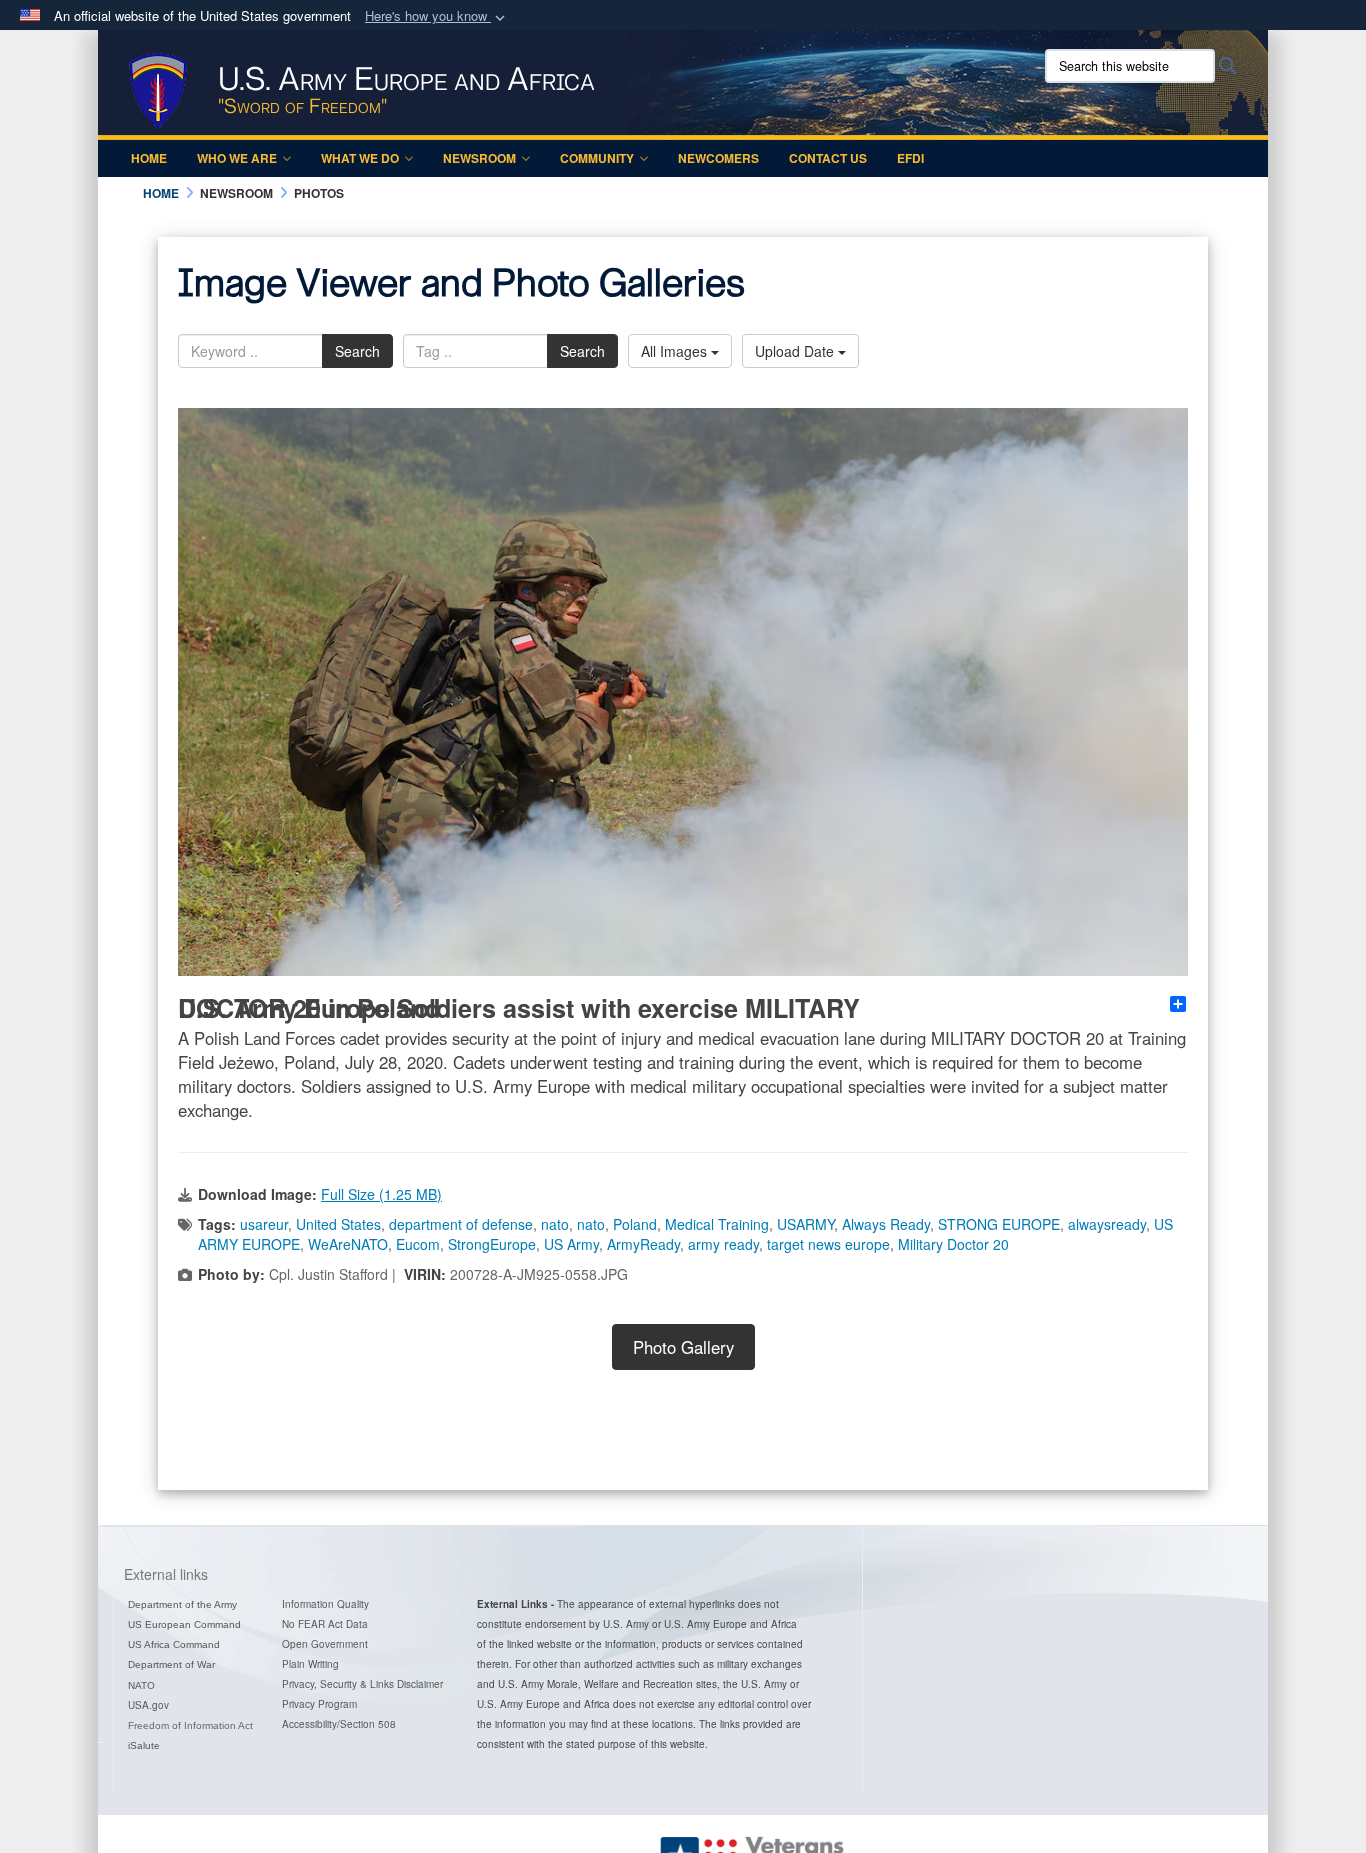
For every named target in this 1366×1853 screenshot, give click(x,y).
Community (597, 158)
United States (338, 1224)
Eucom (418, 1244)
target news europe (828, 1244)
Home (149, 158)
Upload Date (796, 351)
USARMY (805, 1224)
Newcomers (718, 158)
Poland (635, 1224)
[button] (437, 16)
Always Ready (886, 1224)
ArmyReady (643, 1244)
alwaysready (1107, 1224)
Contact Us (828, 158)
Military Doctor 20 (953, 1244)
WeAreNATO (348, 1244)
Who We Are (237, 158)
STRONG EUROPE (999, 1224)
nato (555, 1224)
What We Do (360, 158)
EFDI (910, 158)
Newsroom (479, 158)
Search (357, 351)
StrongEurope (492, 1244)
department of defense (461, 1224)
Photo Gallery (683, 1347)
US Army (571, 1244)
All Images (676, 351)
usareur (264, 1224)
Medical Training (717, 1224)
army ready (723, 1244)
